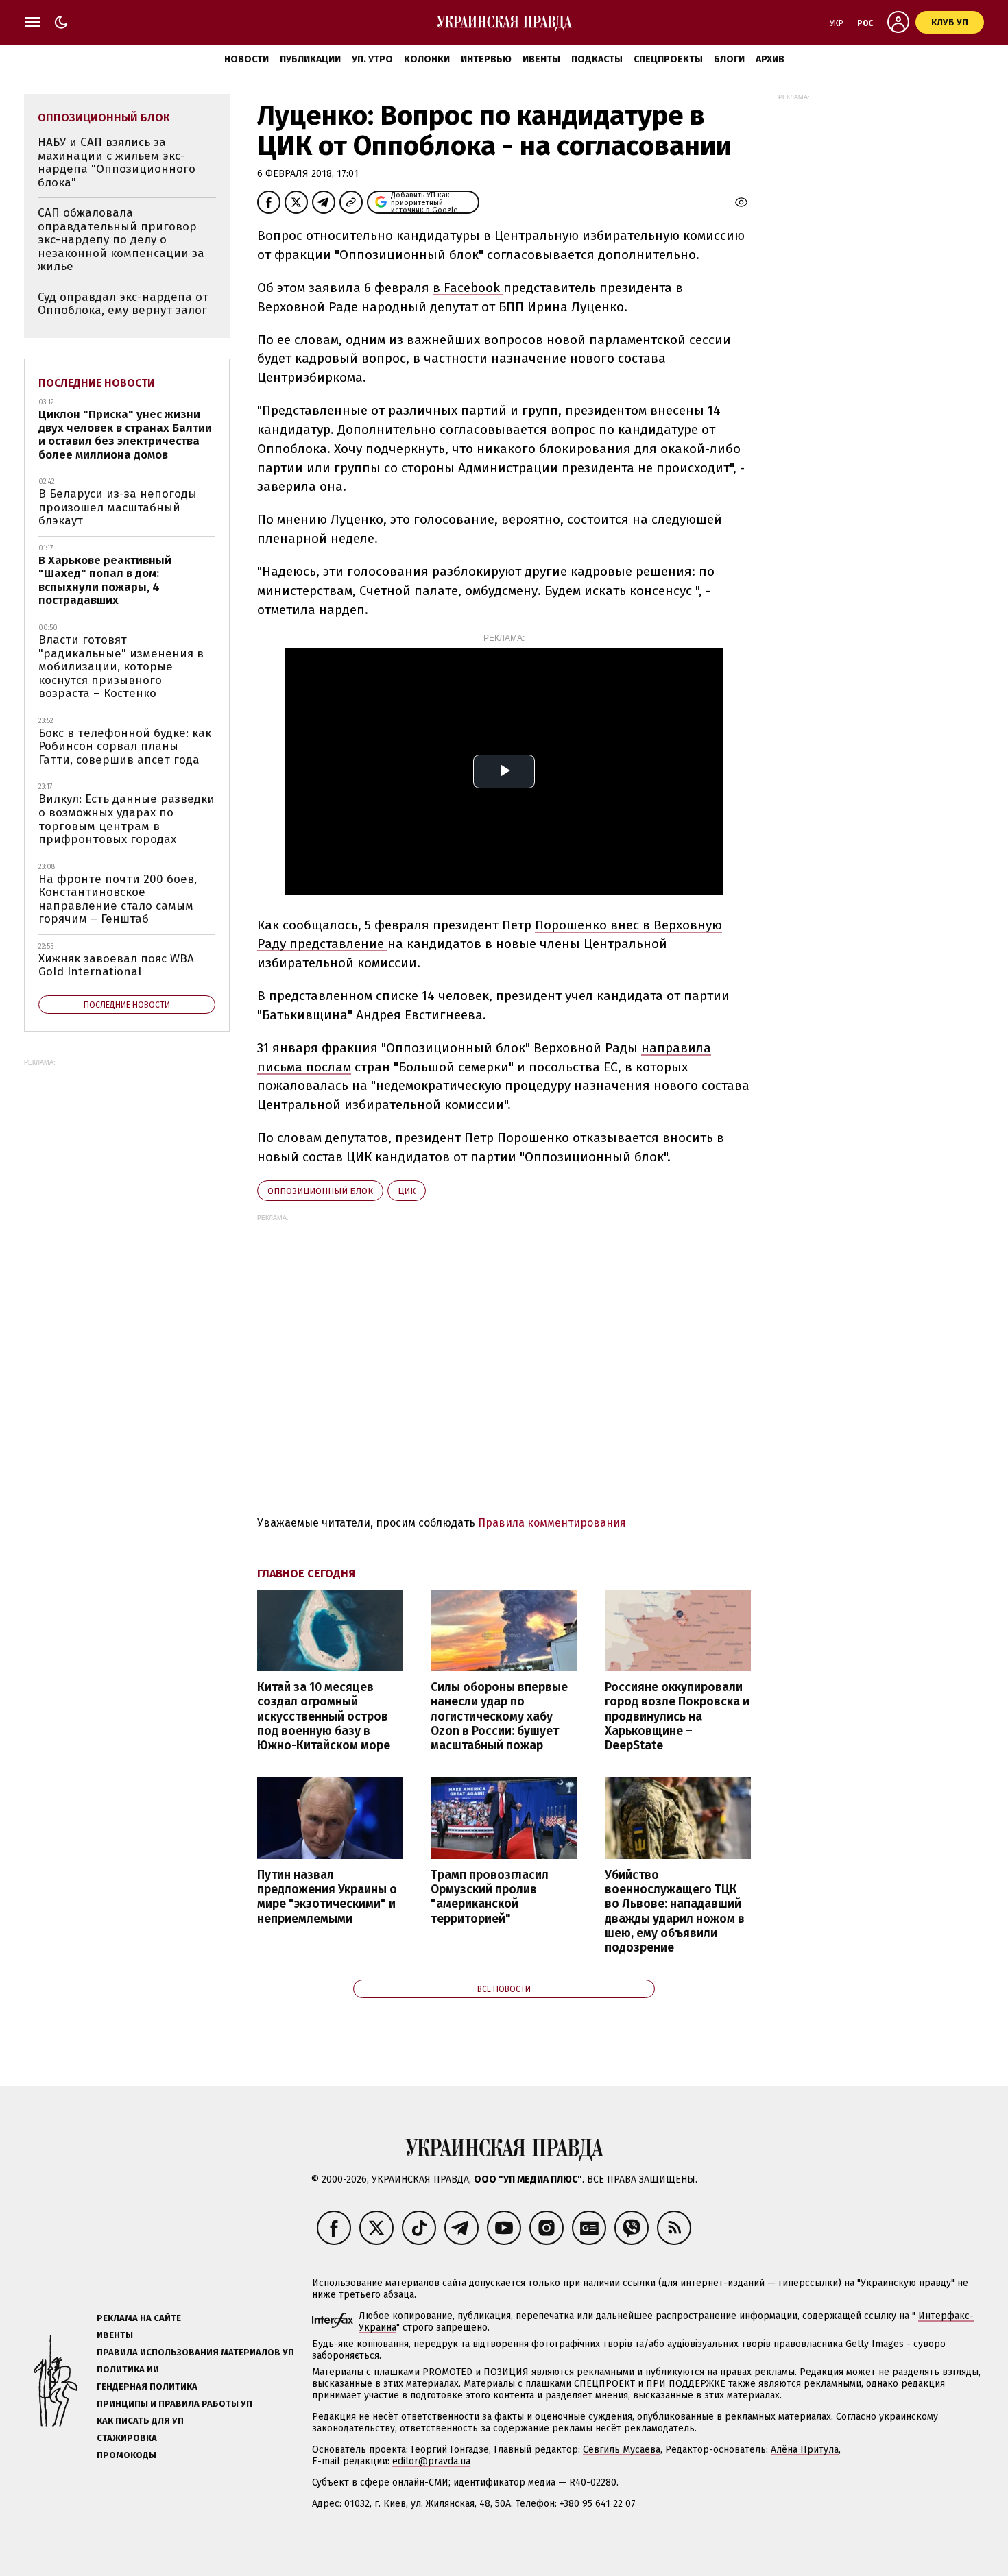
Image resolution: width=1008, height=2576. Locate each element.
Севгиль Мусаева (622, 2450)
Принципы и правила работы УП (175, 2404)
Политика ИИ (128, 2369)
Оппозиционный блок (320, 1191)
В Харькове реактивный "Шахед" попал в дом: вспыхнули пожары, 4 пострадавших (105, 581)
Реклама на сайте (139, 2318)
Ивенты (541, 59)
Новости (247, 59)
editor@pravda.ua (431, 2461)
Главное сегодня (306, 1573)
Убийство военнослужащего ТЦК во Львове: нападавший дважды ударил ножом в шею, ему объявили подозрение (675, 1911)
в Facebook (468, 288)
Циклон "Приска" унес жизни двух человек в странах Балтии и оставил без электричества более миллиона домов (125, 435)
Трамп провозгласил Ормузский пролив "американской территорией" (490, 1897)
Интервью (486, 59)
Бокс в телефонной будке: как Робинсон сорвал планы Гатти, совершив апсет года (125, 746)
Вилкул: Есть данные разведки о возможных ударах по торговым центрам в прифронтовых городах (127, 819)
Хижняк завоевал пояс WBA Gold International (116, 965)
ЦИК (407, 1191)
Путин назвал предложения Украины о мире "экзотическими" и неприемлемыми (327, 1897)
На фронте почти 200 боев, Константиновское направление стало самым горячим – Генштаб (118, 899)
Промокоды (127, 2455)
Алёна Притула (805, 2450)
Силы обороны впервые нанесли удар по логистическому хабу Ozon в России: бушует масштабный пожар (499, 1716)
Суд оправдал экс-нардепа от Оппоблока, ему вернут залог (123, 304)
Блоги (729, 59)
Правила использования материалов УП (195, 2352)
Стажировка (127, 2438)
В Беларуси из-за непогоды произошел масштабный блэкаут (118, 507)
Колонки (427, 59)
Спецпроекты (668, 59)
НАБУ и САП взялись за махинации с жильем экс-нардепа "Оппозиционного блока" (117, 162)
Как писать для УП (140, 2421)
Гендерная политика (147, 2386)
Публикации (310, 59)
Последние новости (97, 383)
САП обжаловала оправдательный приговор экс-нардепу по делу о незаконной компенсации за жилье (121, 240)
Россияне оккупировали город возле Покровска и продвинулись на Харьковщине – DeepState (677, 1716)
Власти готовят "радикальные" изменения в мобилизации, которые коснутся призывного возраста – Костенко (121, 667)
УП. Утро (372, 59)
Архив (770, 59)
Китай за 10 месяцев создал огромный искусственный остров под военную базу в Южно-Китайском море (324, 1716)
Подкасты (597, 59)
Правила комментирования (552, 1523)
